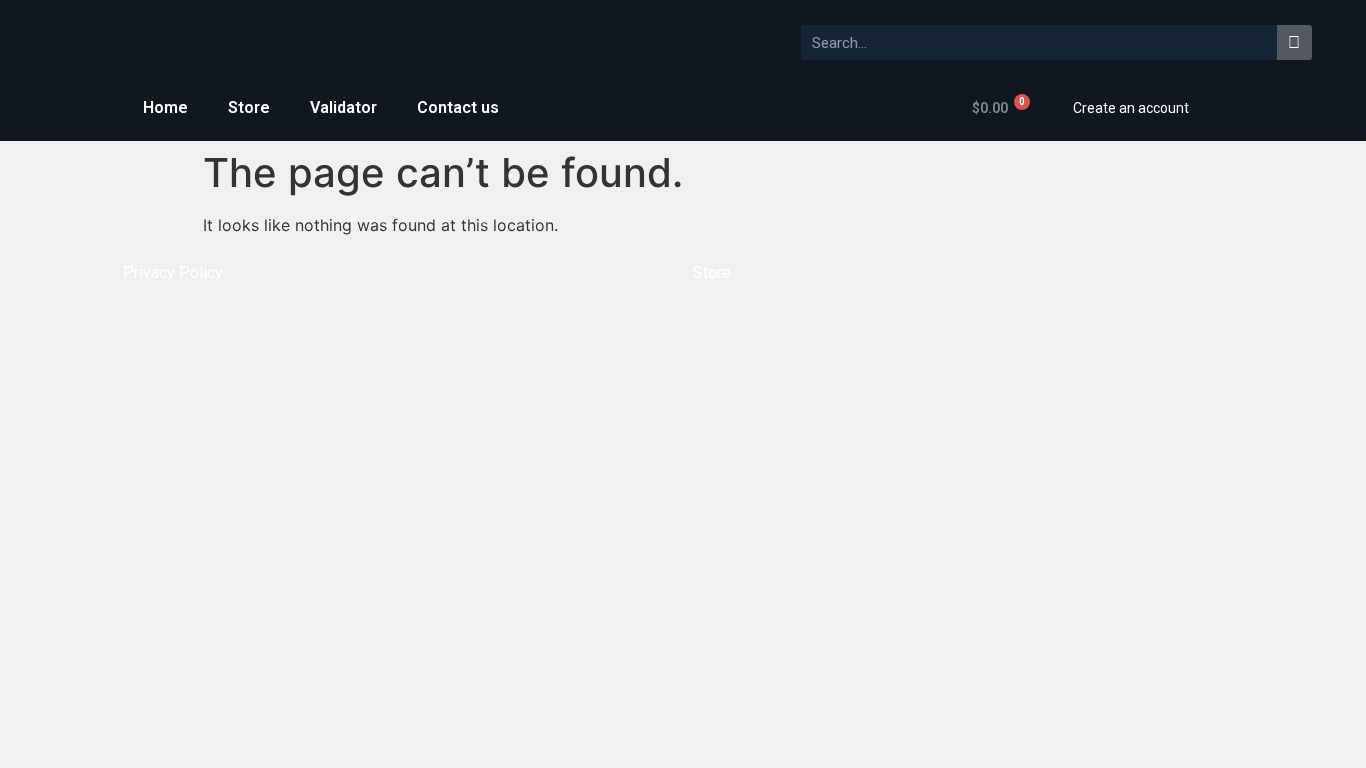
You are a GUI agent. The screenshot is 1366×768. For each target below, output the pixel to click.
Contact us (458, 107)
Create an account (1131, 108)
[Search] (1294, 42)
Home (165, 107)
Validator (343, 107)
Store (249, 107)
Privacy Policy (173, 272)
